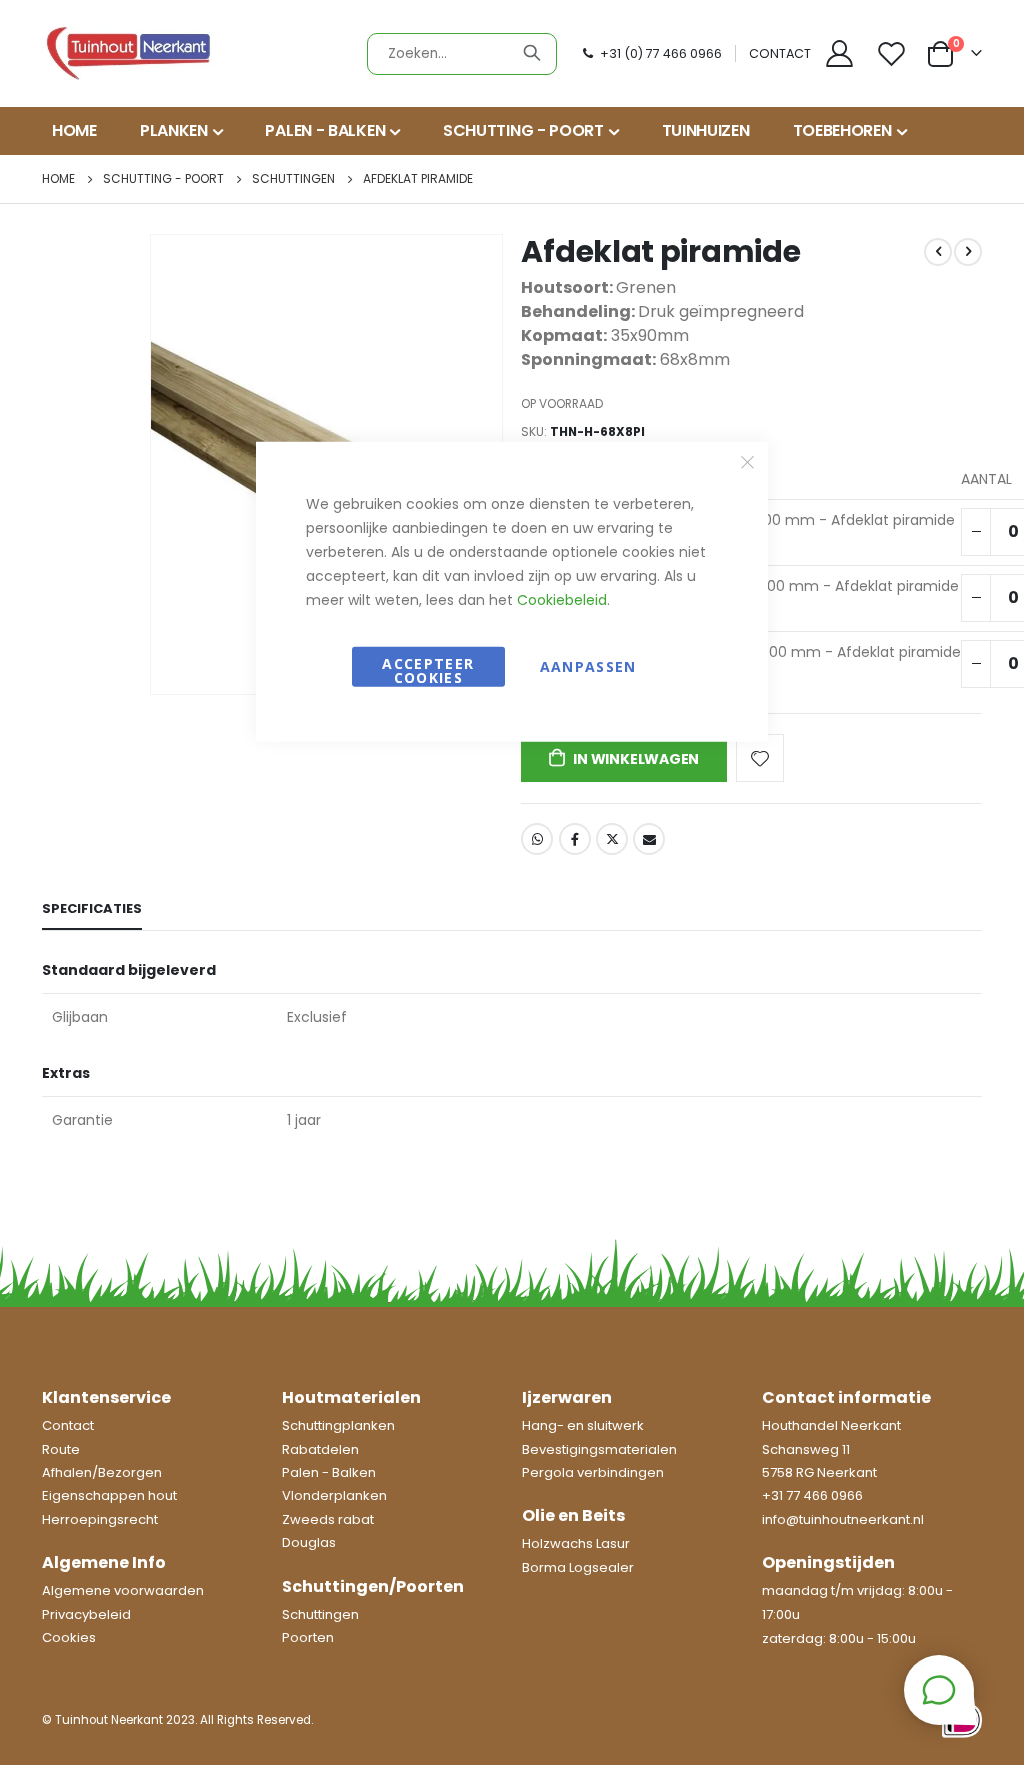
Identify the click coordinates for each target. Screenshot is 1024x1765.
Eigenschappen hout (109, 1495)
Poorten (308, 1637)
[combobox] (462, 54)
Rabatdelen (320, 1449)
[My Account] (839, 53)
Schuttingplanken (338, 1425)
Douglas (309, 1542)
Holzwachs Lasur (576, 1543)
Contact (68, 1425)
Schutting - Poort (163, 179)
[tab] (92, 910)
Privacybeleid (86, 1614)
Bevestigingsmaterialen (599, 1449)
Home (58, 178)
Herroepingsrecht (100, 1519)
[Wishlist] (894, 53)
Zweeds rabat (328, 1519)
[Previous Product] (938, 252)
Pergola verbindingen (593, 1472)
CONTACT (780, 53)
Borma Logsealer (578, 1567)
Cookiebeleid (562, 599)
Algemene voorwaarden (123, 1590)
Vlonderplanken (334, 1495)
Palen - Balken (329, 1472)
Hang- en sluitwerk (583, 1425)
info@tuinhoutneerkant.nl (843, 1519)
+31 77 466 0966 (812, 1495)
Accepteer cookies (428, 669)
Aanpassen (588, 665)
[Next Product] (968, 252)
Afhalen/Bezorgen (102, 1472)
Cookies (69, 1637)
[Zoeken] (532, 53)
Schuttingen (293, 179)
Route (61, 1449)
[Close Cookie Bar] (748, 462)
